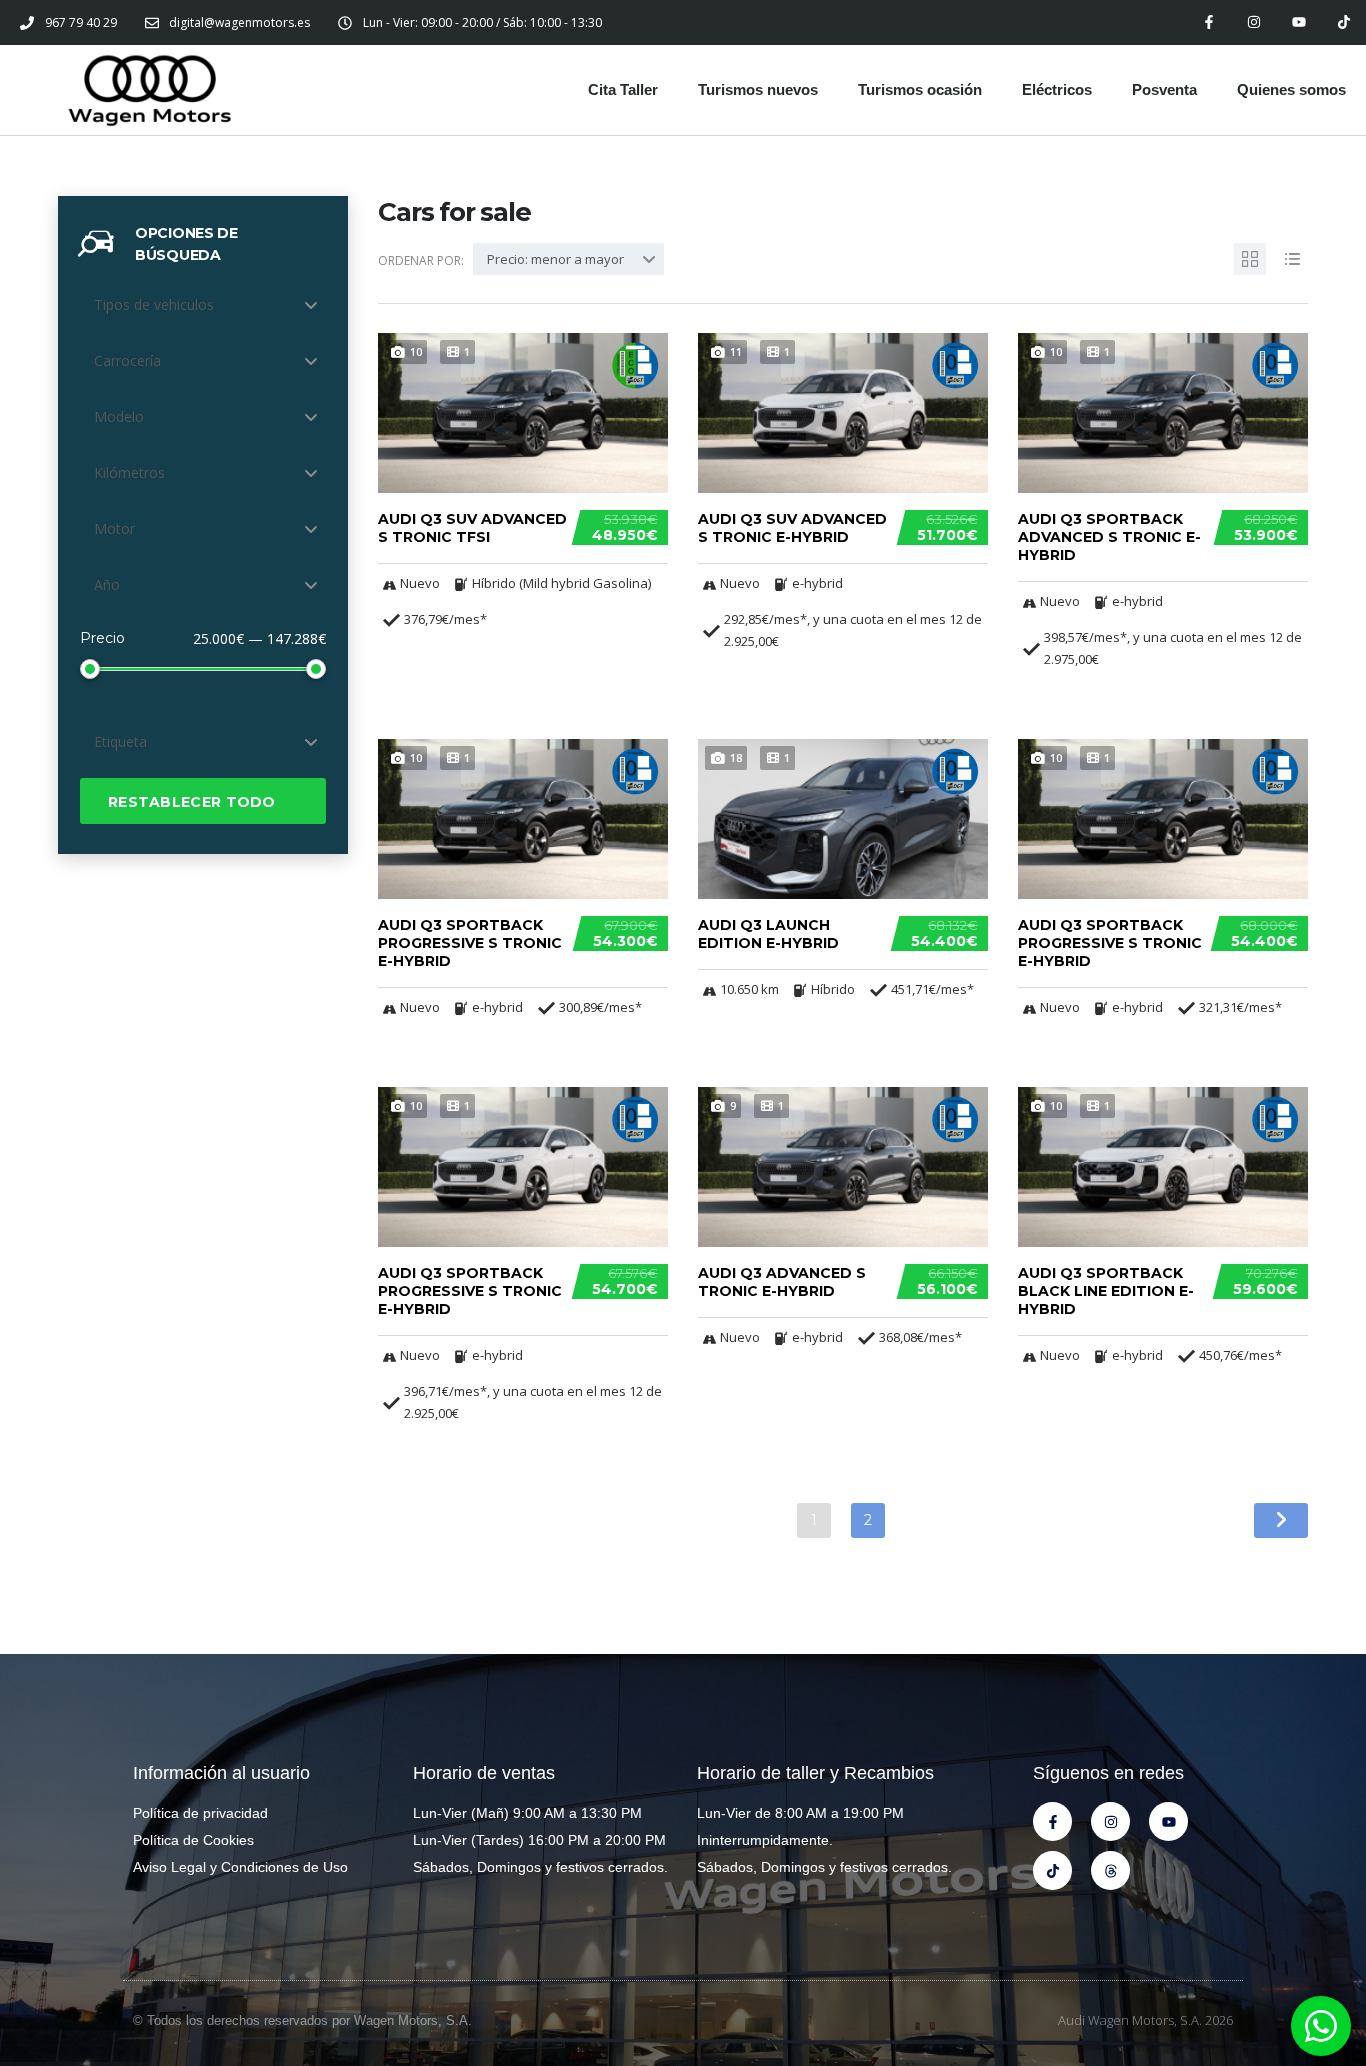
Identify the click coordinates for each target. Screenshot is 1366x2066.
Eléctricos (1057, 89)
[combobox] (203, 305)
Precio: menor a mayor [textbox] (555, 259)
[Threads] (1110, 1870)
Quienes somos (1291, 89)
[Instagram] (1254, 22)
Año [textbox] (107, 584)
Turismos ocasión (920, 89)
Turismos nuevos (758, 89)
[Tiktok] (1343, 22)
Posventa (1164, 89)
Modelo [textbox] (119, 416)
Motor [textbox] (114, 528)
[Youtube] (1298, 22)
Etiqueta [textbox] (120, 741)
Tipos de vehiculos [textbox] (154, 304)
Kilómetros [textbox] (129, 472)
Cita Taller (623, 89)
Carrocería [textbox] (127, 360)
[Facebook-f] (1209, 22)
